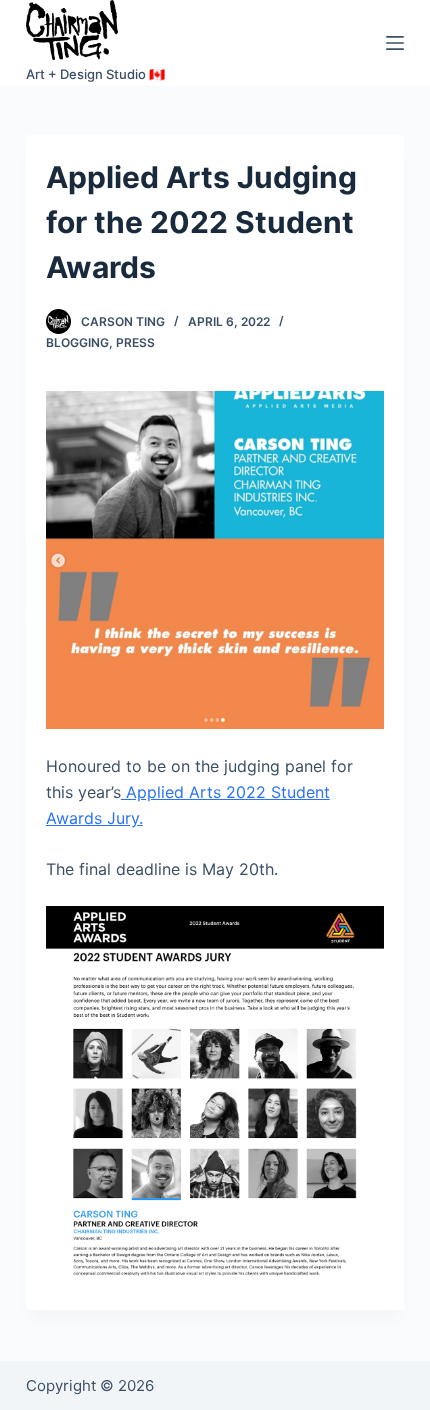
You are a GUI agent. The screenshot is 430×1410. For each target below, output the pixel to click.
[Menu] (395, 43)
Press (135, 342)
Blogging (77, 342)
